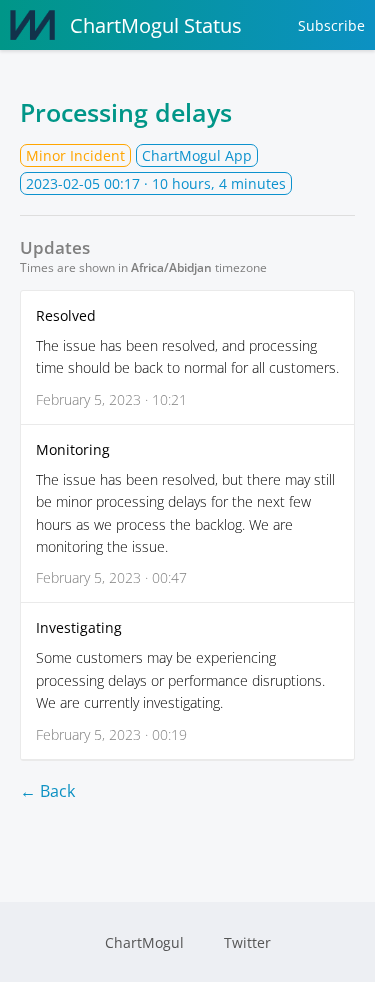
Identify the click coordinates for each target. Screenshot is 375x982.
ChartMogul (144, 942)
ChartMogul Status (156, 25)
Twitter (247, 942)
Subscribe (331, 25)
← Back (47, 791)
